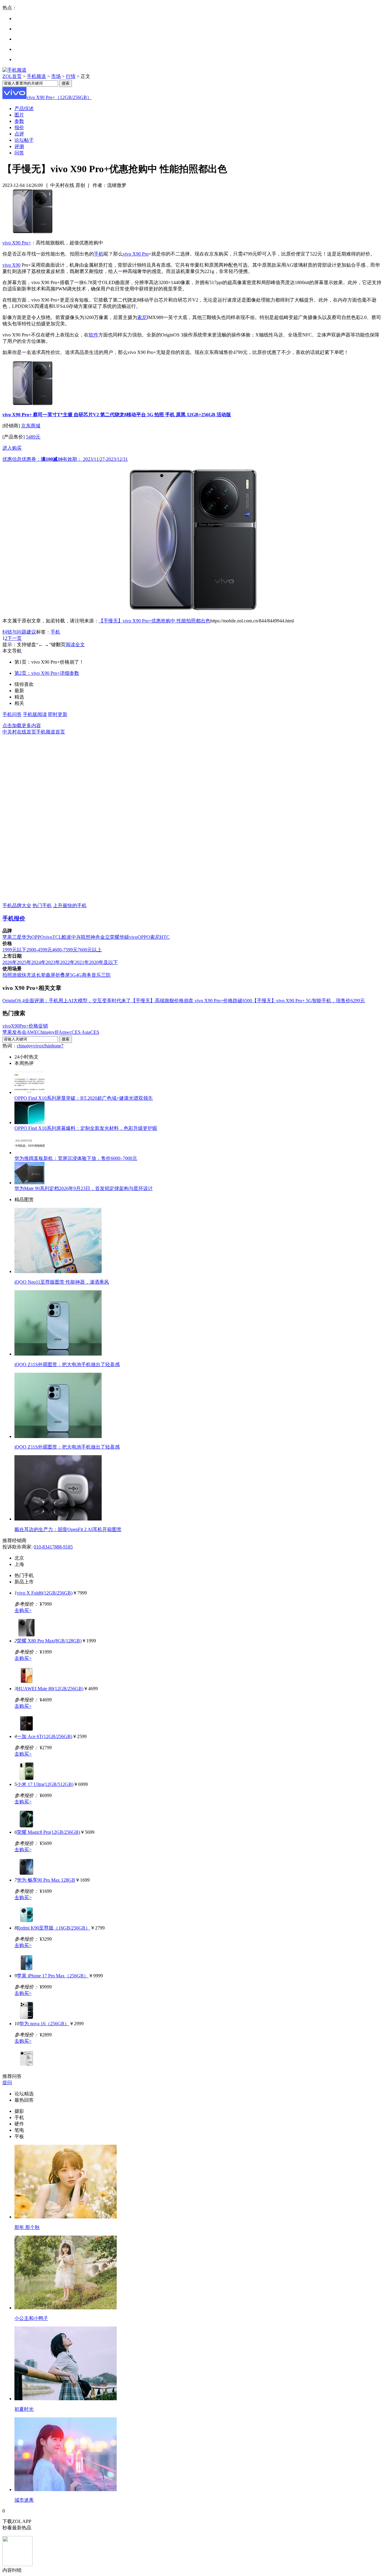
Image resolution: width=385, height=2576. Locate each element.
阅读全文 (75, 645)
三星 (17, 937)
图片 (19, 115)
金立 (105, 937)
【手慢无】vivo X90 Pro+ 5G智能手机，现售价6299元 (308, 1001)
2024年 (38, 962)
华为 (26, 937)
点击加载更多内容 (22, 725)
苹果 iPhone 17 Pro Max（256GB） (53, 1976)
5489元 (33, 437)
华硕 (124, 937)
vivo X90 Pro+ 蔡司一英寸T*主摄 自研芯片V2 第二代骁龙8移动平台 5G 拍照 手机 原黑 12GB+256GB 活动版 (117, 415)
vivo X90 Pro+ (17, 243)
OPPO (38, 937)
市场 (56, 76)
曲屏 (51, 975)
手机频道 (36, 76)
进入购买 (12, 448)
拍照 (7, 975)
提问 (7, 2083)
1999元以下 (14, 950)
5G (73, 975)
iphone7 (56, 1046)
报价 (19, 127)
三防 (106, 975)
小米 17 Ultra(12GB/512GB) (45, 1784)
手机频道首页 (51, 732)
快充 (26, 975)
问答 (19, 153)
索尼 (142, 317)
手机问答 (12, 714)
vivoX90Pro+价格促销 (25, 1026)
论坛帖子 (24, 140)
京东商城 (31, 426)
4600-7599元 (65, 950)
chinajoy (25, 1046)
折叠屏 (63, 975)
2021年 (82, 962)
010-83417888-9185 (53, 1547)
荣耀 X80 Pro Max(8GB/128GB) (49, 1641)
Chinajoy (46, 1032)
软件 (94, 335)
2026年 (10, 962)
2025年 (24, 962)
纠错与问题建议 (19, 632)
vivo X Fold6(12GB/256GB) (45, 1593)
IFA (59, 1032)
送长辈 (38, 975)
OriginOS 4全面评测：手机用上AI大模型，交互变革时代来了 (67, 1001)
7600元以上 (90, 950)
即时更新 (58, 714)
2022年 (67, 962)
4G (79, 975)
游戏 (17, 975)
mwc (67, 1032)
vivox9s (41, 1046)
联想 (86, 937)
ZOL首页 (12, 76)
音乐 (96, 975)
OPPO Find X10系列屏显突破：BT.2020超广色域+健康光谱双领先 (84, 1098)
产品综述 (24, 108)
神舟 (95, 937)
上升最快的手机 (70, 905)
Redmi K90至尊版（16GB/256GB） (54, 1928)
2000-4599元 (39, 950)
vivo (48, 937)
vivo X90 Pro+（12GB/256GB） (59, 97)
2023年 (53, 962)
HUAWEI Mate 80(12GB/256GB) (50, 1689)
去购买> (23, 1610)
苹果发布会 (14, 1032)
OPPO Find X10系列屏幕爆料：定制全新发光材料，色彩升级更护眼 (86, 1128)
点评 (19, 134)
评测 (19, 146)
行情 (71, 76)
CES (95, 1032)
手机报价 (14, 918)
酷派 (66, 937)
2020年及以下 (103, 962)
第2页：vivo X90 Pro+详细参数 (47, 673)
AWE (32, 1032)
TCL (57, 937)
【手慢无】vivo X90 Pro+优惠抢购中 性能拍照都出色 (154, 621)
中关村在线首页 (19, 732)
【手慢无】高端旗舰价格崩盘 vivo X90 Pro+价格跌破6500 (191, 1001)
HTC (165, 937)
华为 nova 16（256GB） (44, 2024)
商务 (87, 975)
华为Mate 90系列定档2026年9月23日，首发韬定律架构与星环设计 (84, 1188)
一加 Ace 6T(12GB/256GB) (45, 1736)
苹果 (7, 937)
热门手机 (42, 905)
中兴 (76, 937)
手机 (99, 254)
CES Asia (81, 1032)
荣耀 (115, 937)
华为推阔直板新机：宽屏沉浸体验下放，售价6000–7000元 (76, 1158)
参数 (19, 121)
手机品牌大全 (17, 905)
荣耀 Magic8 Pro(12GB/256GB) (48, 1832)
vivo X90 (11, 265)
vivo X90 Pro (136, 254)
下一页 (14, 638)
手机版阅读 (35, 714)
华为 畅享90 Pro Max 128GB (46, 1880)
